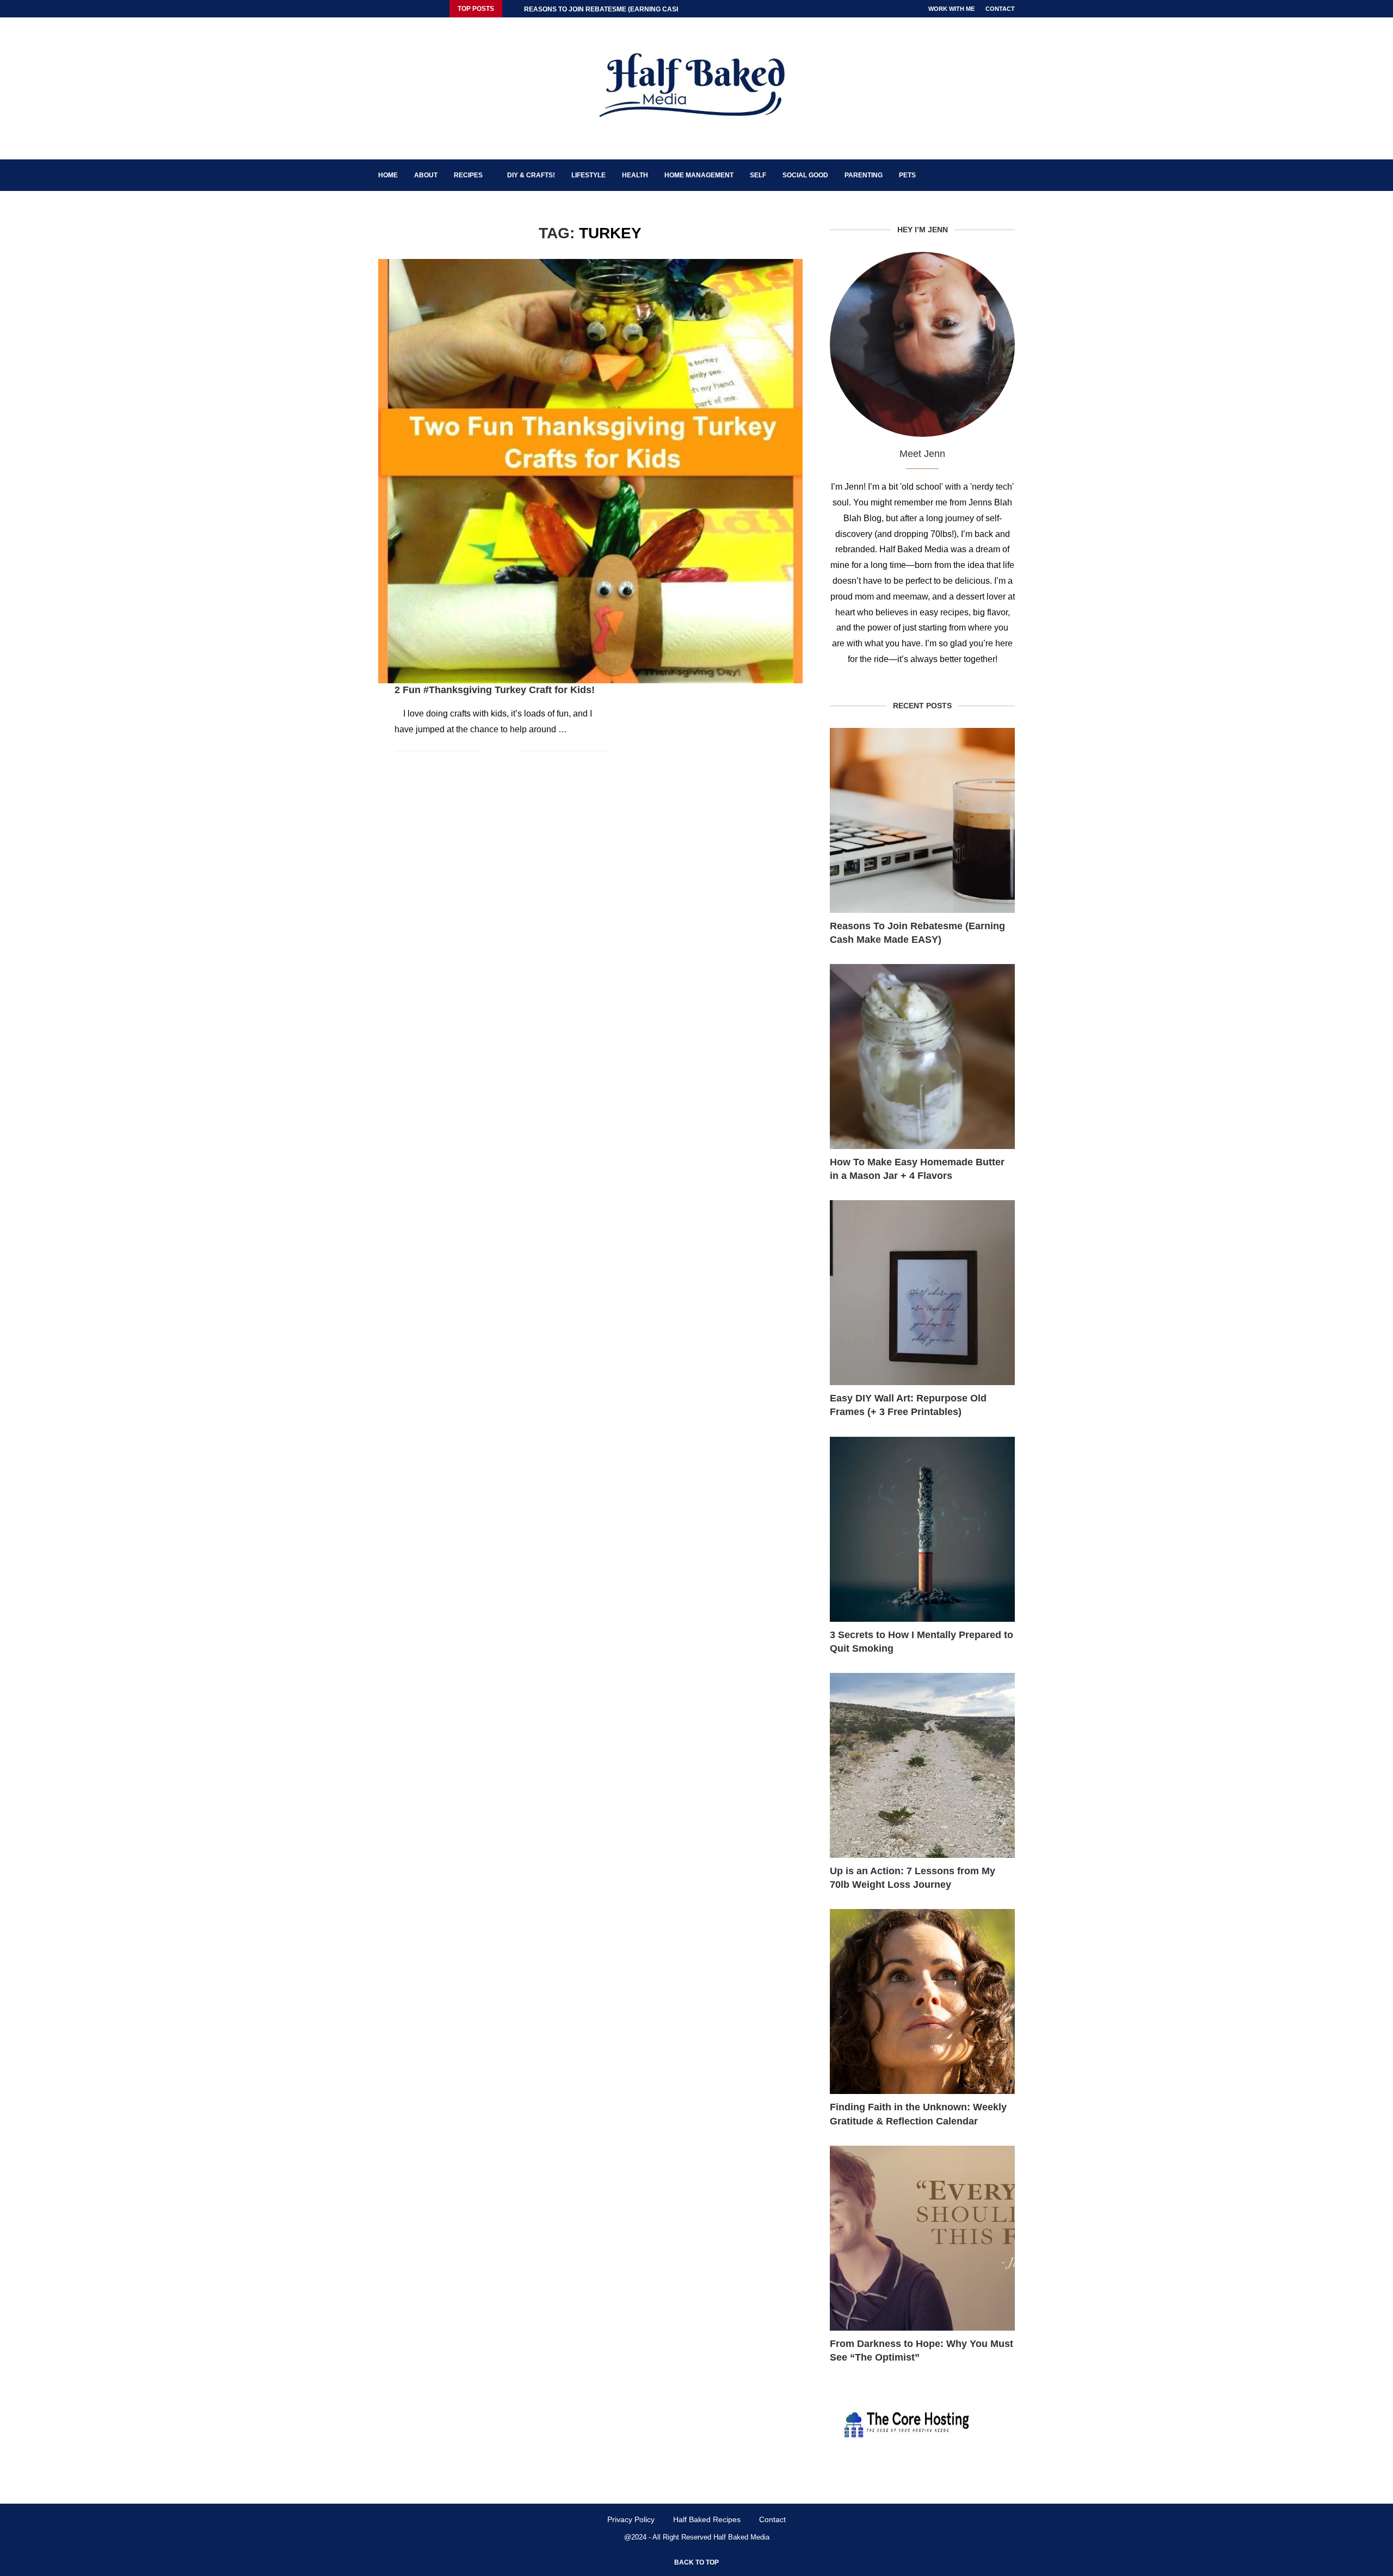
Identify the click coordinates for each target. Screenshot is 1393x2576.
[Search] (1009, 175)
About (426, 175)
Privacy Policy (631, 2519)
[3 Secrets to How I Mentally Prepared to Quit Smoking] (922, 1529)
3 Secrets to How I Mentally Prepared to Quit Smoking (922, 1642)
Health (635, 175)
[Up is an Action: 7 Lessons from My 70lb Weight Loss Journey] (922, 1765)
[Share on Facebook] (496, 751)
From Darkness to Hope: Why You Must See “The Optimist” (922, 2350)
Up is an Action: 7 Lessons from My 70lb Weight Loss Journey (913, 1878)
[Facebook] (381, 9)
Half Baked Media (741, 2537)
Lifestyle (588, 175)
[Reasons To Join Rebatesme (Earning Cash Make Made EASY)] (922, 820)
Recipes (468, 175)
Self (758, 175)
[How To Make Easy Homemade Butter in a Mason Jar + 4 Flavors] (922, 1057)
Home (388, 175)
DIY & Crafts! (531, 175)
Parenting (864, 175)
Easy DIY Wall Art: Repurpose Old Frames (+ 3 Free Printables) (908, 1405)
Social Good (805, 175)
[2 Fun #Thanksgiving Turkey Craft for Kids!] (590, 471)
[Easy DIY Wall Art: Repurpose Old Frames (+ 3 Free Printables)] (922, 1293)
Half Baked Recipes (707, 2519)
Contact (1000, 9)
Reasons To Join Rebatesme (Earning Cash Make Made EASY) (917, 933)
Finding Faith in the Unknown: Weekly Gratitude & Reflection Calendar (918, 2114)
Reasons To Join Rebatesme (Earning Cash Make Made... (626, 9)
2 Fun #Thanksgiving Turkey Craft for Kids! (495, 690)
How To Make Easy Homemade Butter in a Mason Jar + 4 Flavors (917, 1169)
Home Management (699, 175)
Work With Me (951, 9)
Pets (907, 175)
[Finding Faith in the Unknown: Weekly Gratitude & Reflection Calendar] (922, 2002)
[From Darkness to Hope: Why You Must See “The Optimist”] (922, 2238)
